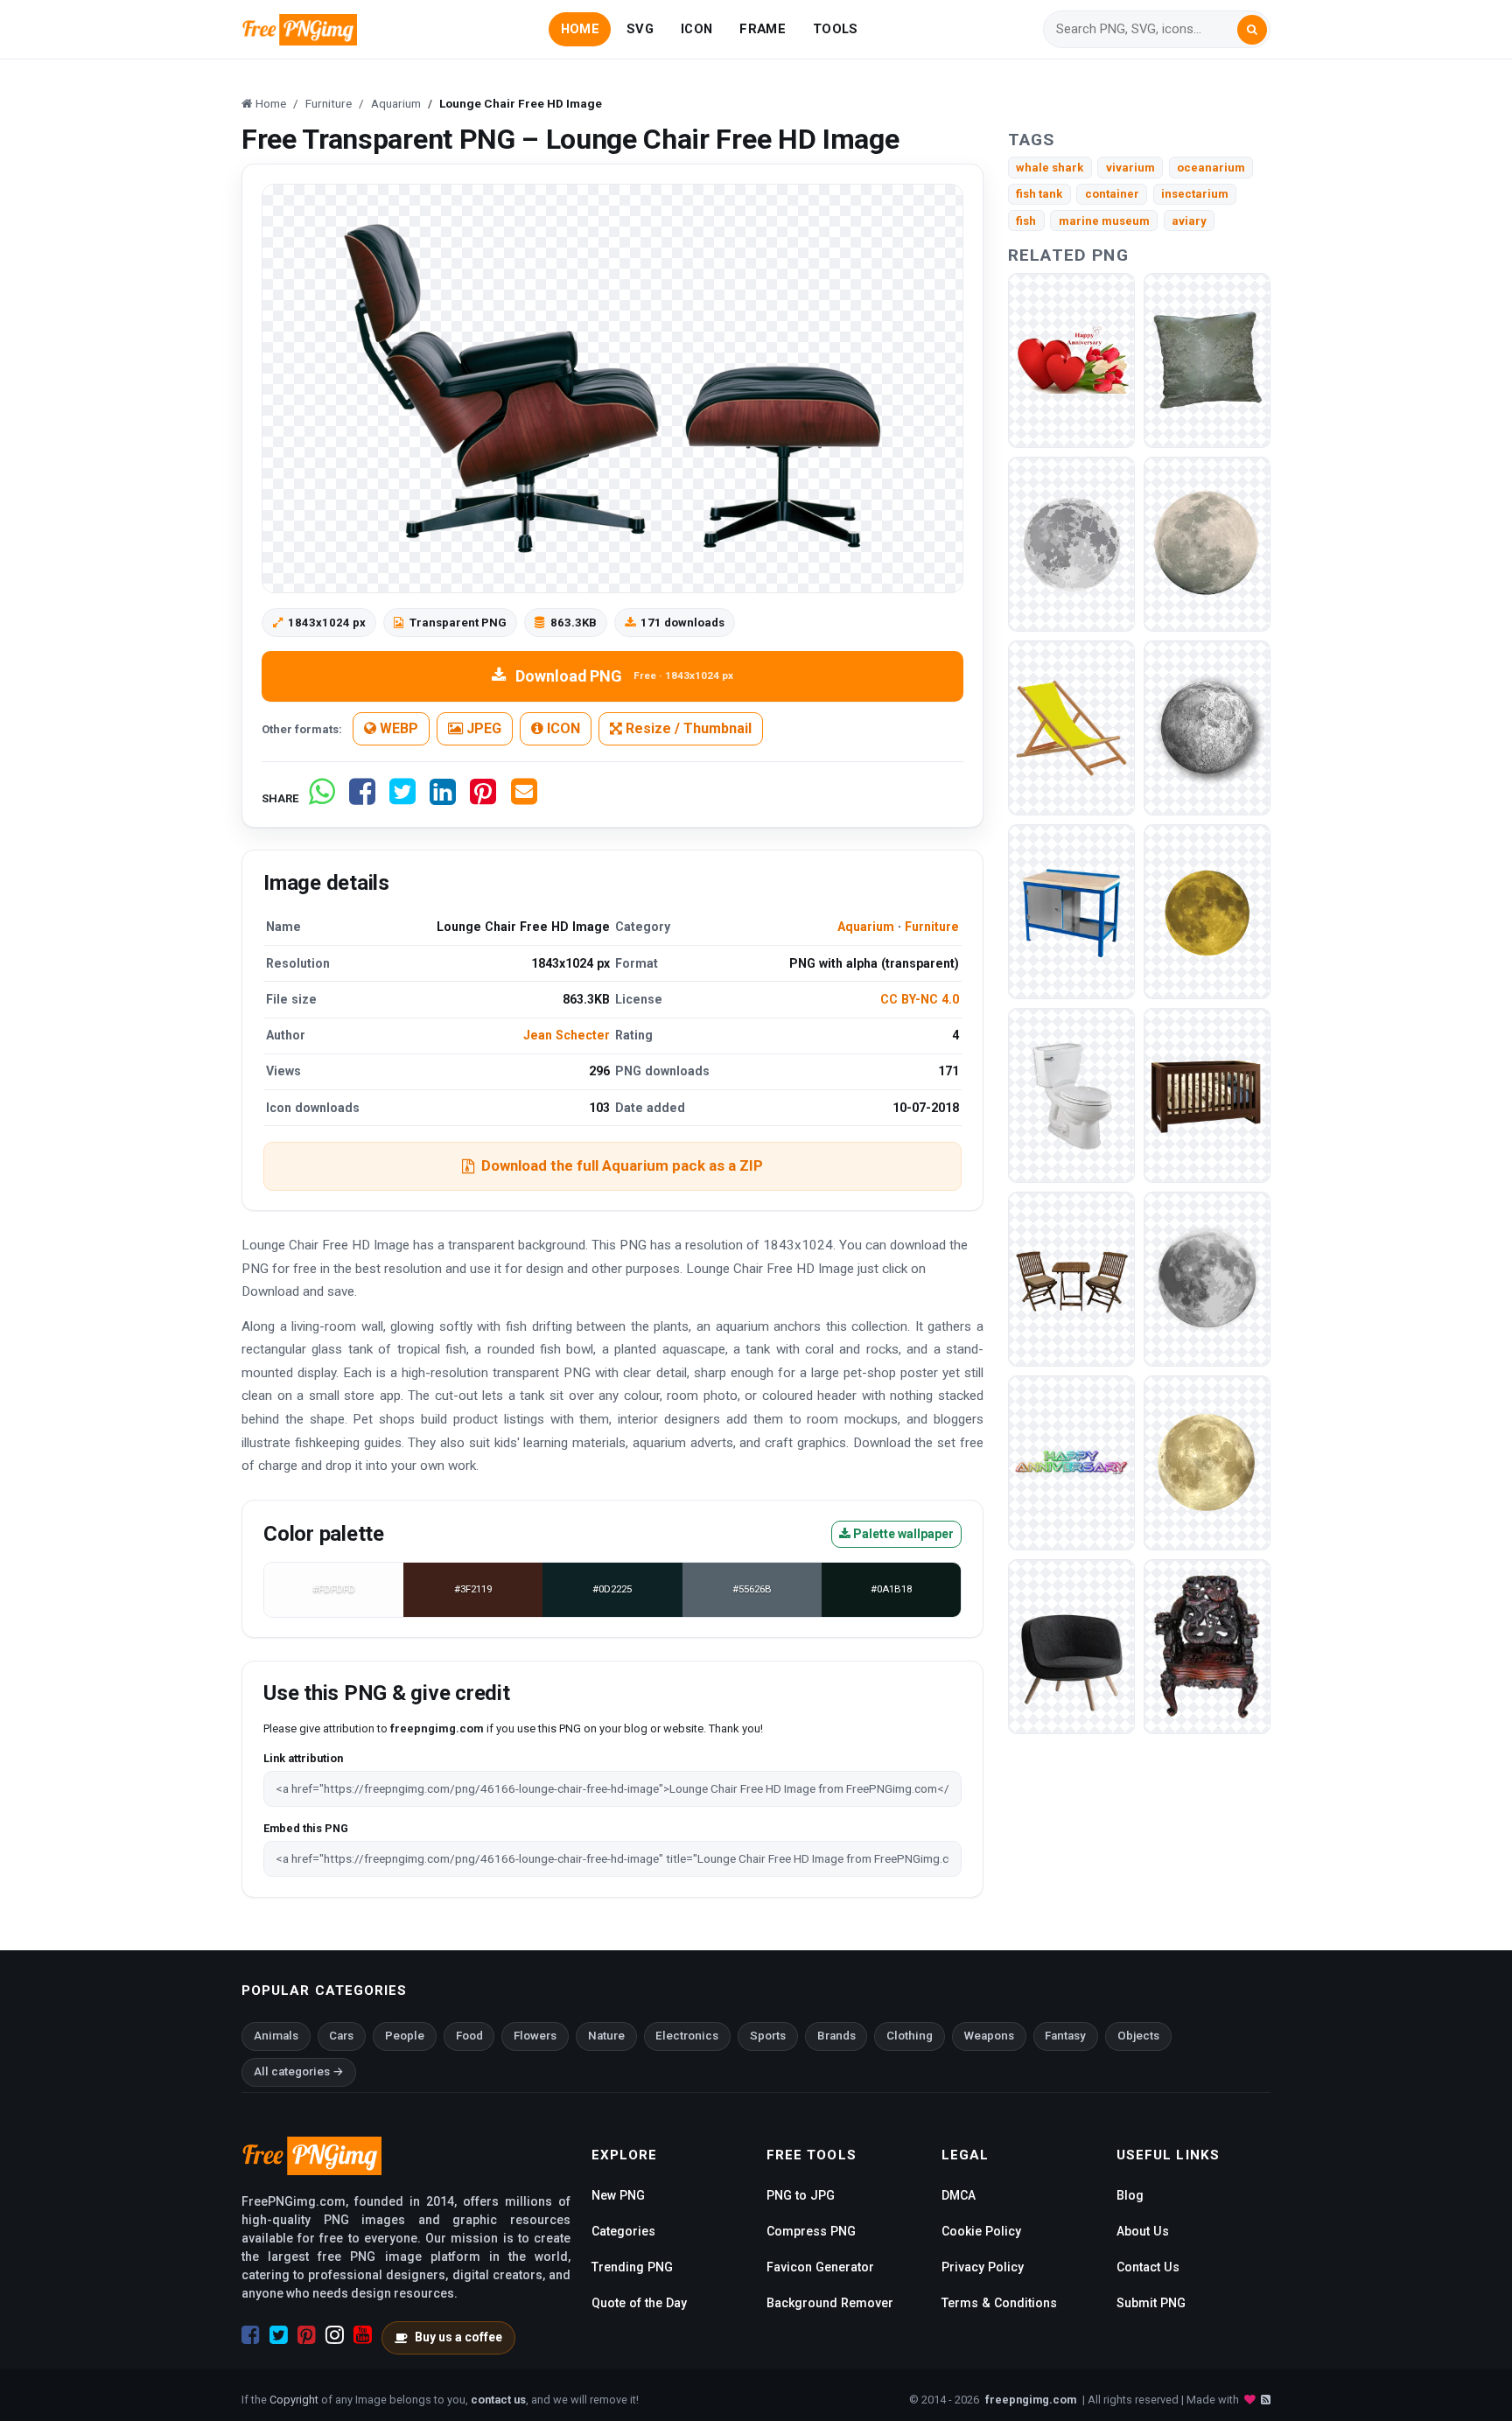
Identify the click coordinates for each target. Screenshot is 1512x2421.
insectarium (1195, 194)
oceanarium (1211, 168)
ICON (696, 29)
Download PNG (624, 676)
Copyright (294, 2400)
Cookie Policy (981, 2231)
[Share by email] (524, 798)
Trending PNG (632, 2267)
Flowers (535, 2036)
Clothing (910, 2036)
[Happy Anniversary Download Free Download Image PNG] (1071, 1462)
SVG (640, 29)
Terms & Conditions (999, 2303)
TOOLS (835, 29)
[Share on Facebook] (362, 798)
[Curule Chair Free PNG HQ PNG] (1207, 1645)
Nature (606, 2036)
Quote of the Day (639, 2303)
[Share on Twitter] (402, 798)
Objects (1138, 2036)
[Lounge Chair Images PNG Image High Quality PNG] (1071, 1645)
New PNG (618, 2195)
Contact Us (1148, 2267)
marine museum (1104, 221)
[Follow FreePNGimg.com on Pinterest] (307, 2335)
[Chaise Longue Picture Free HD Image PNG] (1071, 727)
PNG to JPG (801, 2195)
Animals (276, 2036)
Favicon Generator (820, 2267)
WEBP (397, 728)
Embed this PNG (306, 1828)
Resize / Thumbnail (687, 728)
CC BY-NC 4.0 (920, 999)
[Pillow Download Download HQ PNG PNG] (1207, 359)
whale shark (1050, 168)
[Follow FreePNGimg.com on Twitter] (279, 2335)
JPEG (482, 728)
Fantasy (1065, 2036)
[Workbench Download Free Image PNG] (1071, 910)
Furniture (932, 927)
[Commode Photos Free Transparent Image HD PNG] (1071, 1094)
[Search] (1252, 30)
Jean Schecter (567, 1035)
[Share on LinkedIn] (443, 798)
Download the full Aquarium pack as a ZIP (622, 1165)
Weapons (989, 2036)
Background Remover (830, 2303)
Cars (341, 2036)
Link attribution (303, 1758)
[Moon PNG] (1071, 543)
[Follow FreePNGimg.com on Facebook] (251, 2335)
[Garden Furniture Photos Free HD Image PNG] (1071, 1278)
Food (469, 2036)
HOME (580, 29)
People (405, 2036)
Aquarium (866, 927)
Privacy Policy (983, 2267)
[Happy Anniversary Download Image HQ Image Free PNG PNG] (1071, 359)
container (1112, 194)
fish (1026, 221)
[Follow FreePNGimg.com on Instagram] (335, 2335)
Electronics (687, 2036)
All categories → (299, 2071)
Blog (1130, 2195)
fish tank (1039, 194)
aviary (1189, 221)
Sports (768, 2036)
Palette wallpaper (902, 1534)
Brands (836, 2036)
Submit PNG (1151, 2303)
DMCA (959, 2195)
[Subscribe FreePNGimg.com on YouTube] (363, 2335)
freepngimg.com (1031, 2400)
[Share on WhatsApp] (322, 798)
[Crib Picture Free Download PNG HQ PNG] (1207, 1094)
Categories (623, 2231)
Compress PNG (811, 2231)
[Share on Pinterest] (483, 798)
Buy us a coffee (458, 2337)
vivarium (1130, 168)
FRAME (762, 29)
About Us (1143, 2231)
